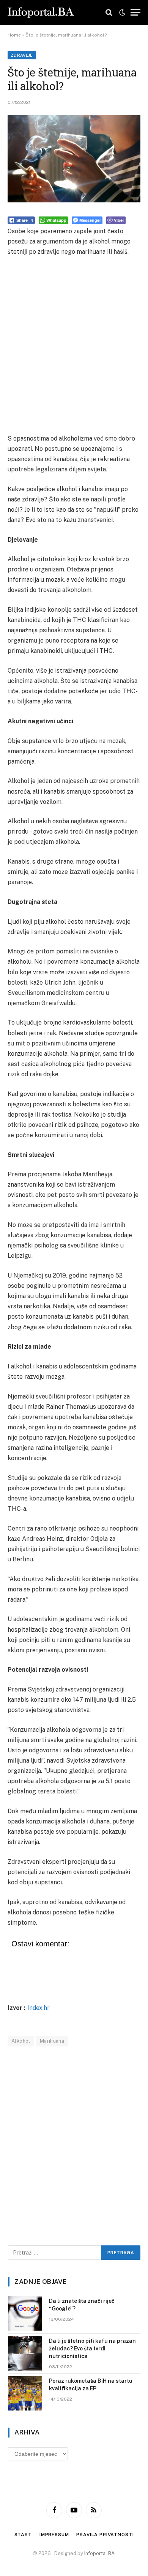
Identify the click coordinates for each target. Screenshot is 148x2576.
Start (23, 2535)
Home (14, 35)
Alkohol (21, 2041)
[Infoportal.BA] (41, 13)
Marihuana (52, 2041)
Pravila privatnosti (105, 2535)
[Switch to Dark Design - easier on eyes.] (122, 13)
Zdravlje (22, 55)
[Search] (109, 12)
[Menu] (135, 12)
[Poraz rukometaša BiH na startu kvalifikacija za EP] (25, 2393)
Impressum (54, 2535)
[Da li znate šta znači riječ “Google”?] (25, 2313)
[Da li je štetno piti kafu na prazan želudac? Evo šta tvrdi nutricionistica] (25, 2353)
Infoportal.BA (99, 2553)
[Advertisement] (74, 345)
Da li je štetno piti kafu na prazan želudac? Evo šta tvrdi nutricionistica (92, 2348)
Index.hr (39, 2008)
